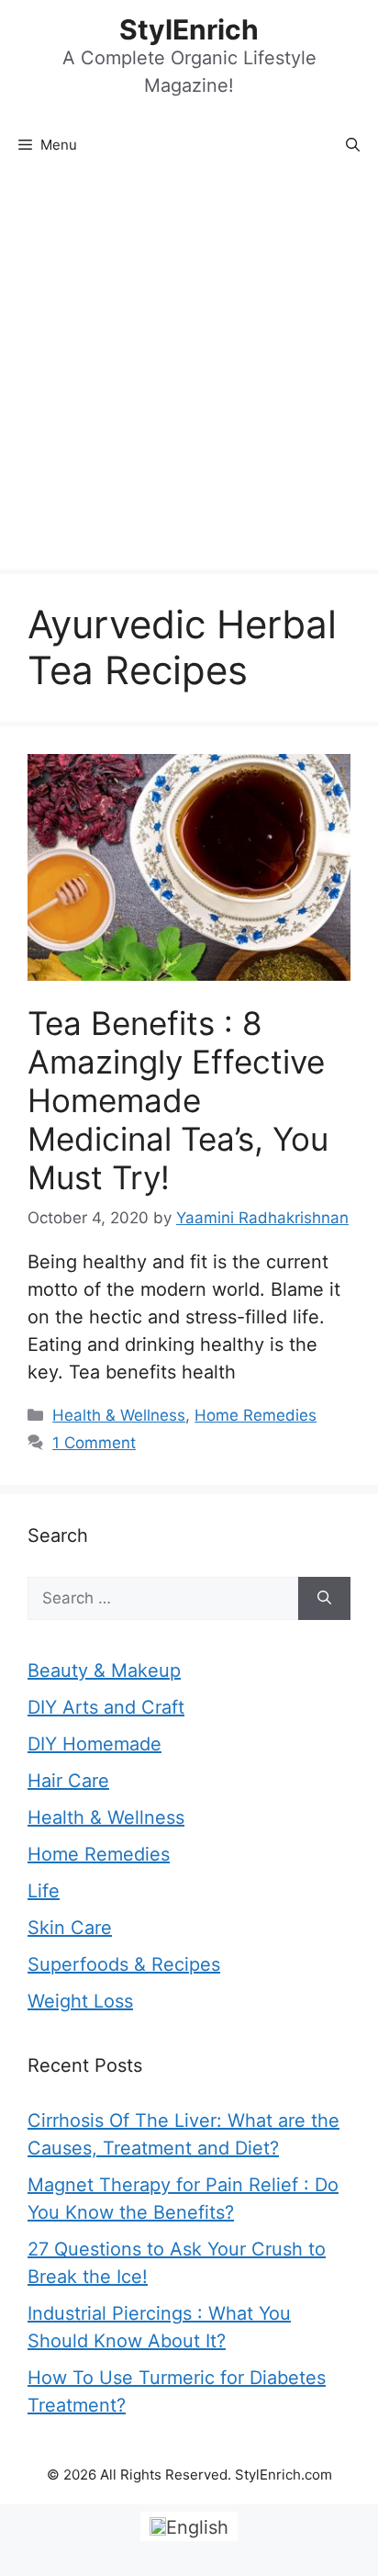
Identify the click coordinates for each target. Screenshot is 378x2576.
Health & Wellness (119, 1415)
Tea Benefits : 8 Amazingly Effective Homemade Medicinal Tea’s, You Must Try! (178, 1100)
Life (44, 1891)
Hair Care (68, 1781)
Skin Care (70, 1928)
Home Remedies (256, 1415)
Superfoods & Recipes (124, 1964)
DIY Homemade (94, 1744)
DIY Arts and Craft (106, 1707)
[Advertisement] (189, 371)
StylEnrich (189, 29)
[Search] (324, 1599)
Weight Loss (80, 2001)
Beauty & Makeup (104, 1670)
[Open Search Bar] (353, 145)
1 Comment (94, 1443)
